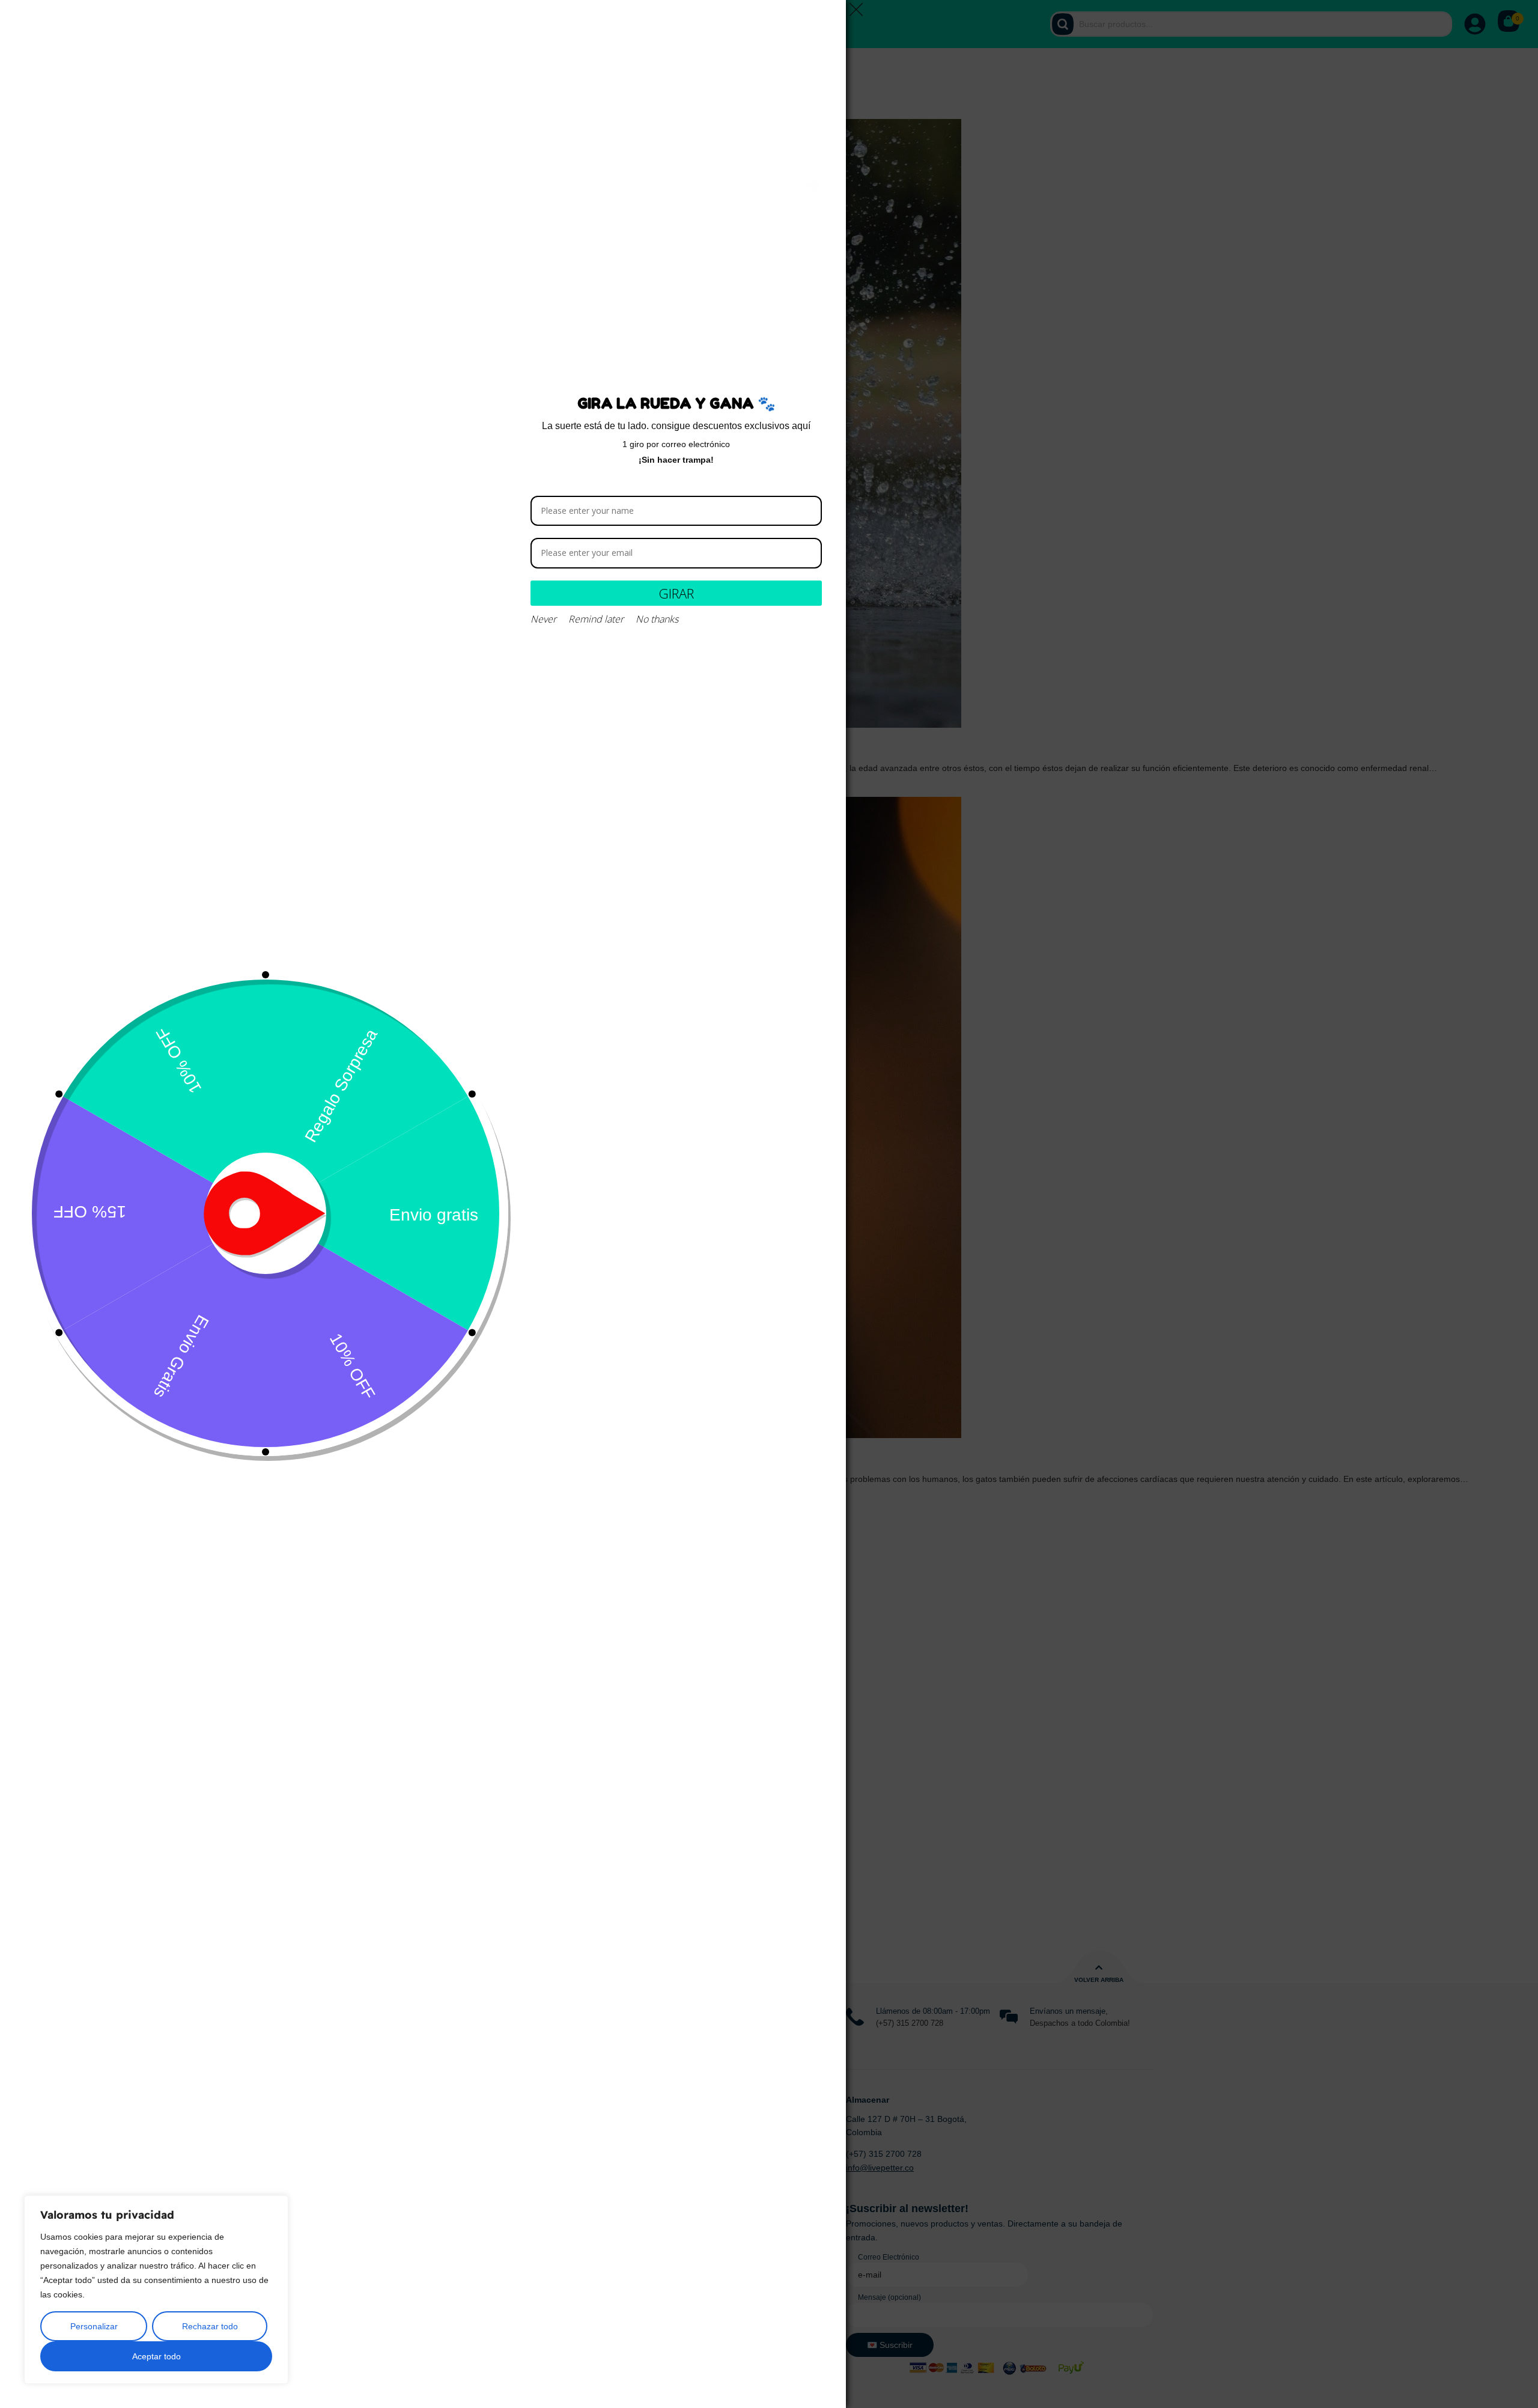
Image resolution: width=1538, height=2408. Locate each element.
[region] (156, 2290)
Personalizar (94, 2326)
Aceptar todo (157, 2356)
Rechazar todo (210, 2326)
